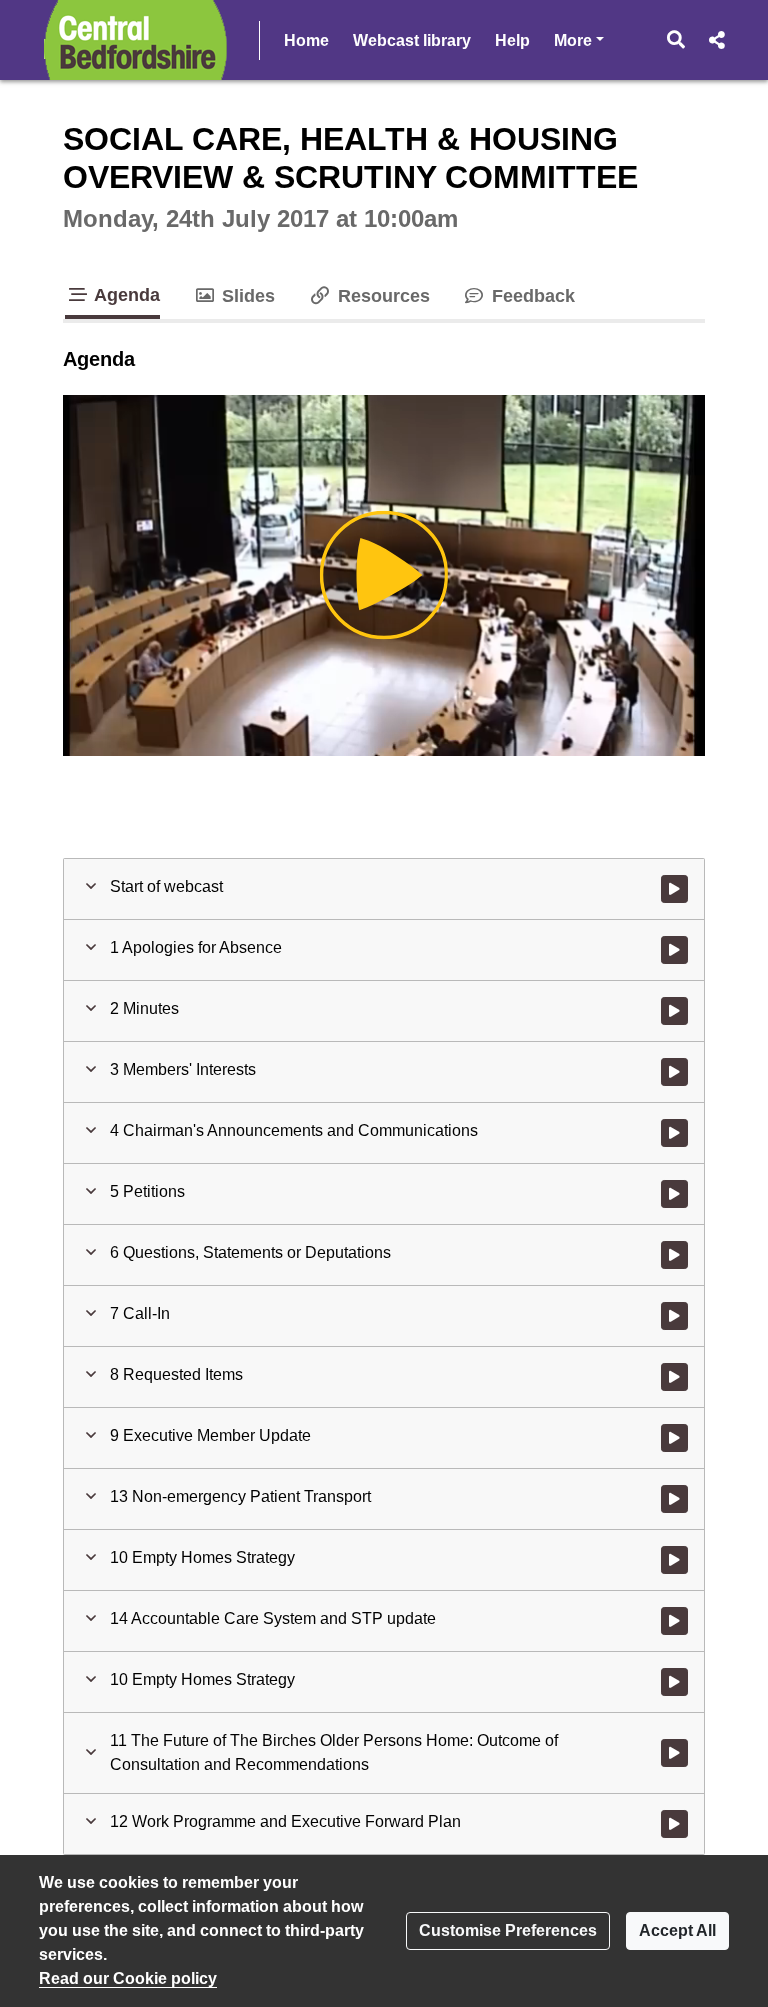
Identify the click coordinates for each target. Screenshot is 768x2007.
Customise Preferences (508, 1930)
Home (306, 40)
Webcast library (412, 40)
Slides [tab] (246, 296)
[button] (676, 40)
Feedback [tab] (531, 296)
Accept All (677, 1930)
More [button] (579, 40)
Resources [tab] (381, 296)
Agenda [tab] (125, 295)
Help (512, 40)
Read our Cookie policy (128, 1978)
